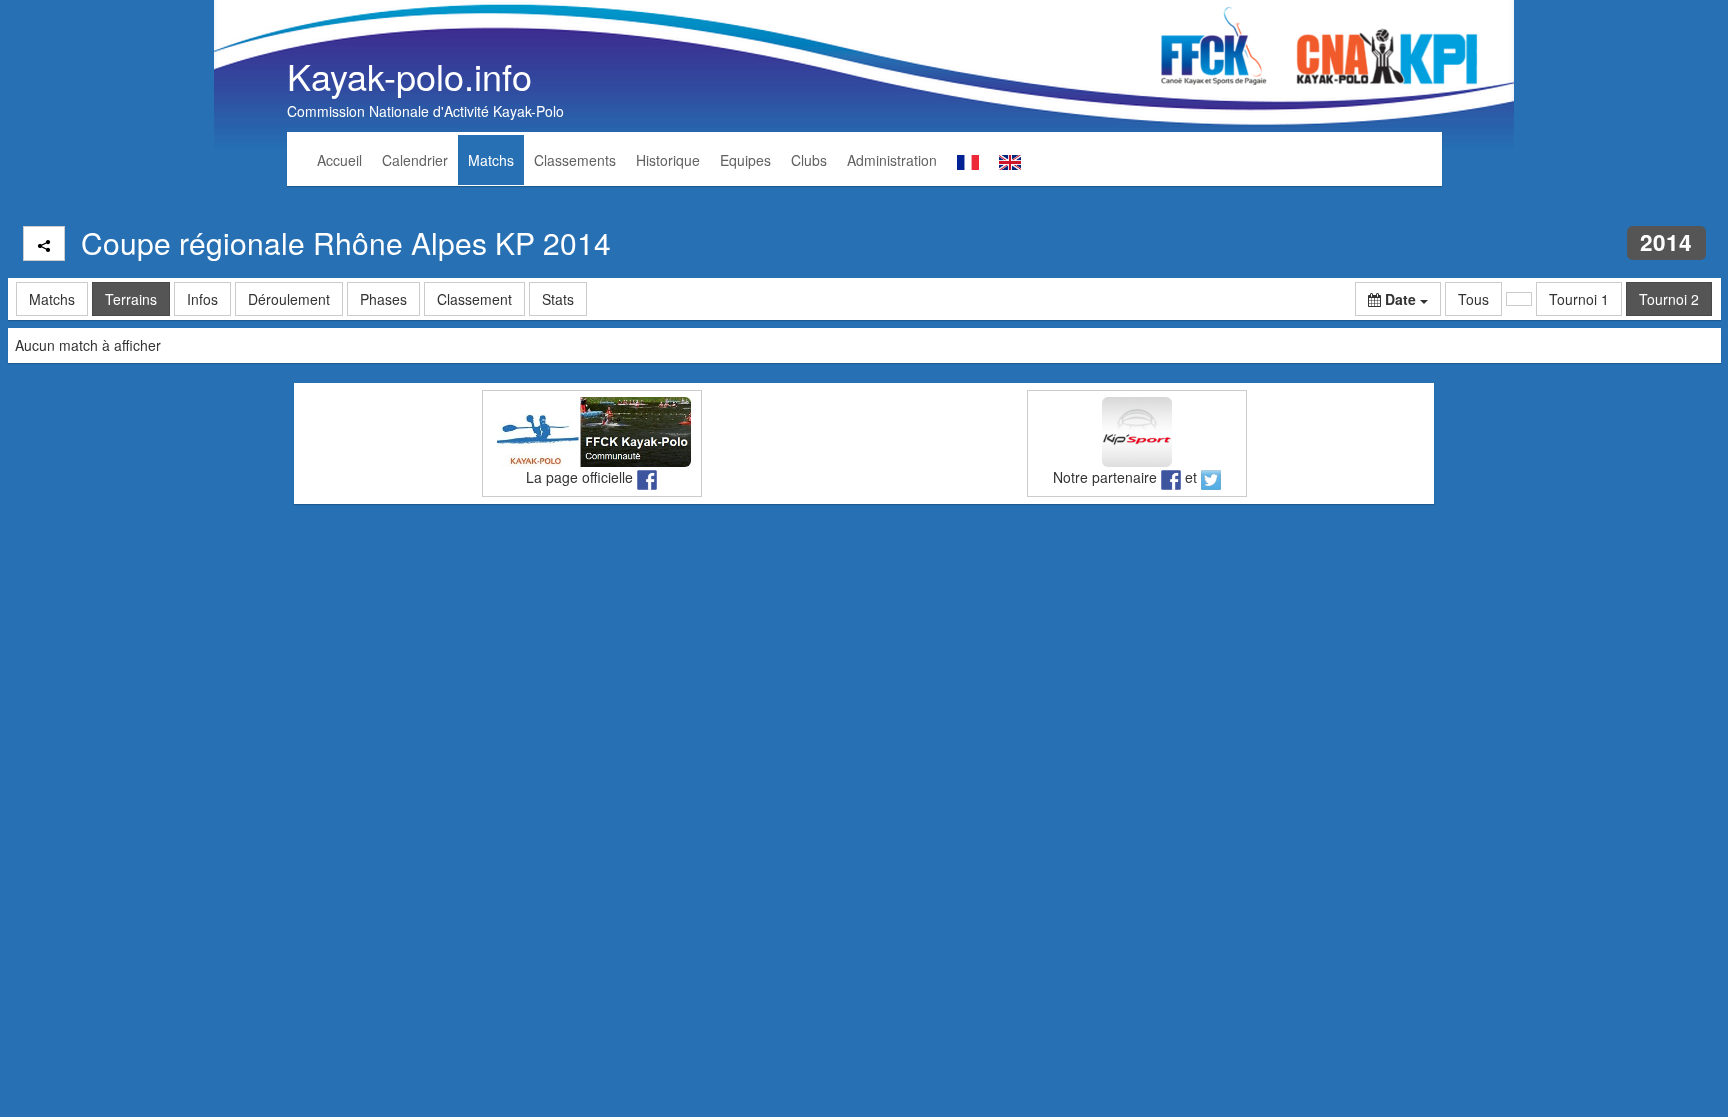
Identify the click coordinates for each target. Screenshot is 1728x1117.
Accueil (339, 160)
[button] (1398, 299)
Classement (474, 299)
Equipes (745, 160)
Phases (383, 299)
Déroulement (289, 299)
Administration (892, 160)
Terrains (131, 299)
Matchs (491, 160)
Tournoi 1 (1579, 299)
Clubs (809, 160)
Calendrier (415, 160)
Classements (575, 160)
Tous (1473, 299)
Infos (202, 299)
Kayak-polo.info (409, 75)
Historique (668, 160)
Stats (558, 299)
